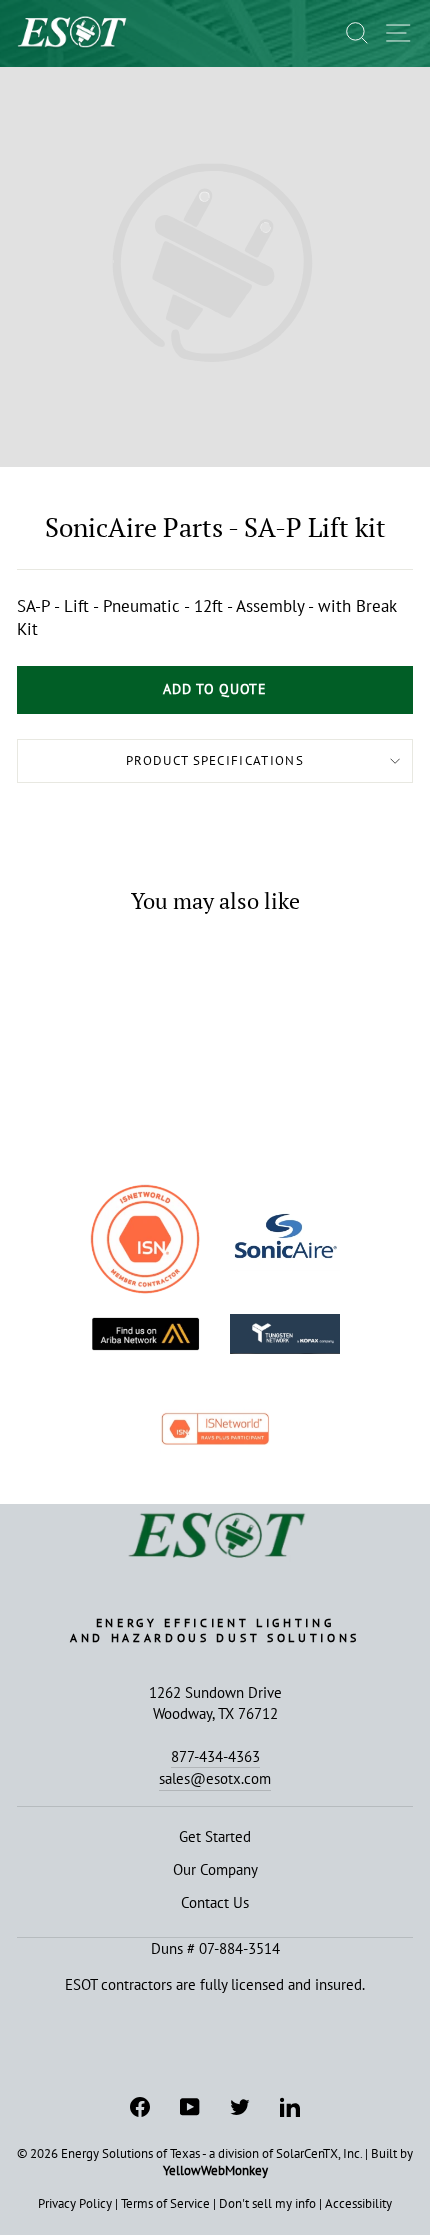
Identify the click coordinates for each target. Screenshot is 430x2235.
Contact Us (215, 1902)
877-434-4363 (215, 1756)
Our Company (215, 1869)
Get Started (215, 1836)
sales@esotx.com (215, 1778)
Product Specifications (215, 760)
